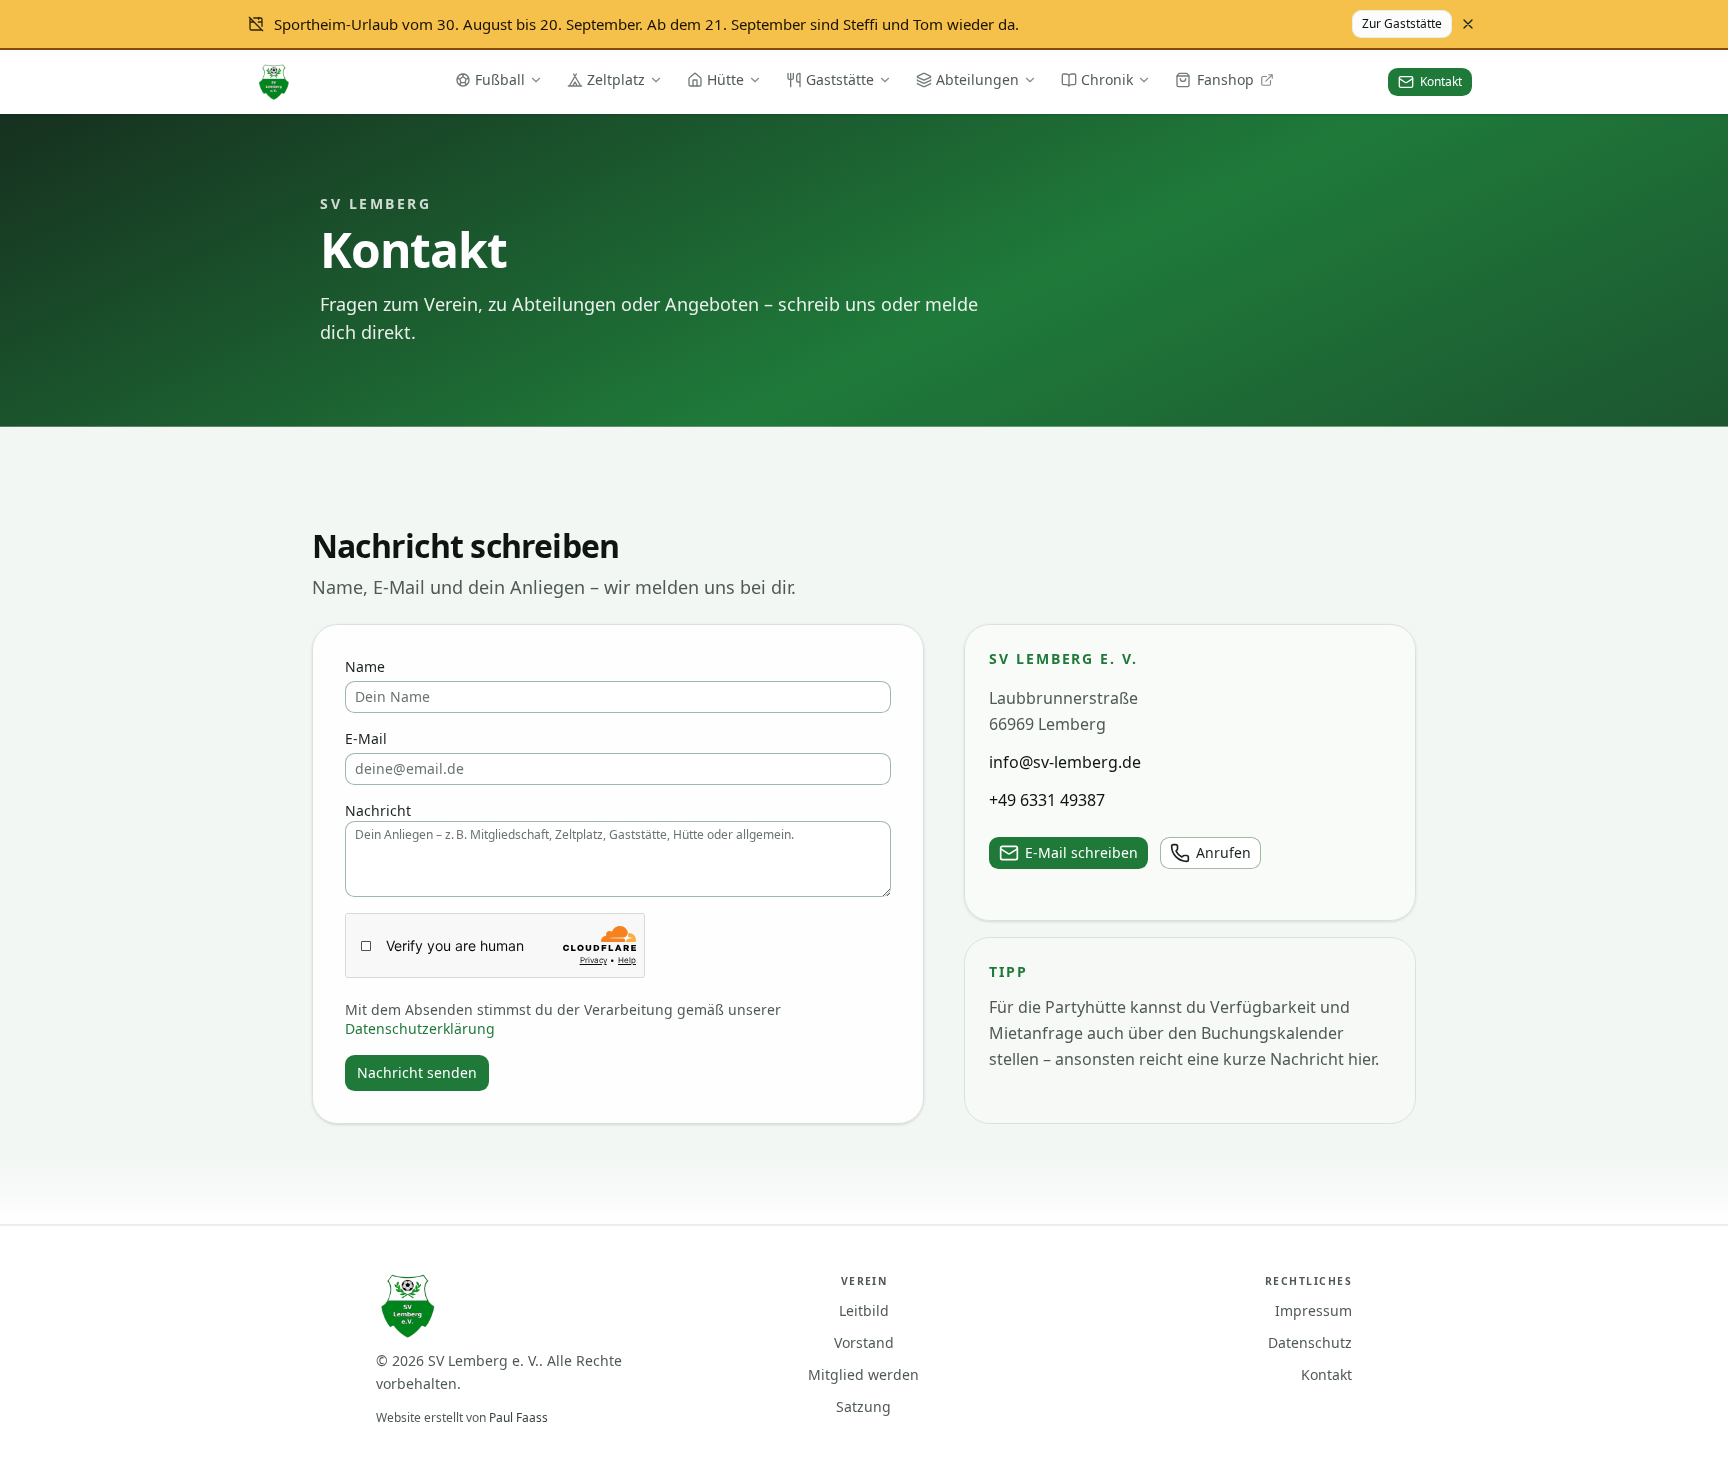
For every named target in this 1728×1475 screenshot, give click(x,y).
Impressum (1313, 1310)
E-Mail (366, 738)
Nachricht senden (417, 1072)
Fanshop (1225, 79)
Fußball (500, 79)
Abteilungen (977, 79)
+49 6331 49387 (1047, 800)
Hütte (725, 79)
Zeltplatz (616, 79)
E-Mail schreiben (1081, 852)
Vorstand (864, 1342)
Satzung (863, 1406)
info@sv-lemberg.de (1065, 762)
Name (365, 666)
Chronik (1107, 79)
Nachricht (378, 810)
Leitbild (864, 1310)
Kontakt (1326, 1374)
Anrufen (1223, 852)
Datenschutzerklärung (420, 1028)
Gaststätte (840, 79)
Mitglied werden (863, 1374)
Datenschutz (1310, 1342)
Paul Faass (518, 1417)
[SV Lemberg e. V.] (274, 82)
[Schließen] (1468, 24)
